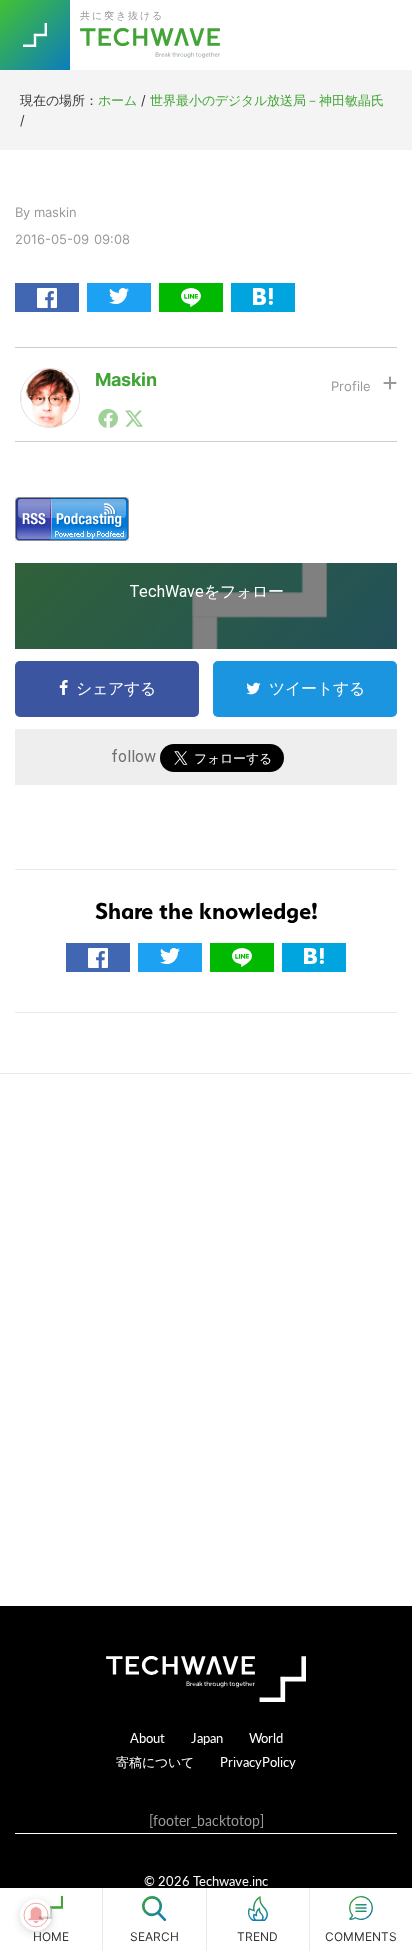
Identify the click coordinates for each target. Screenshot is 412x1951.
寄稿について (155, 1761)
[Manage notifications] (36, 1915)
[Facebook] (108, 418)
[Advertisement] (206, 1340)
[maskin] (50, 384)
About (147, 1737)
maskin (126, 379)
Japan (207, 1737)
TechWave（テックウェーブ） (153, 35)
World (266, 1737)
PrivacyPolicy (258, 1761)
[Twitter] (134, 418)
